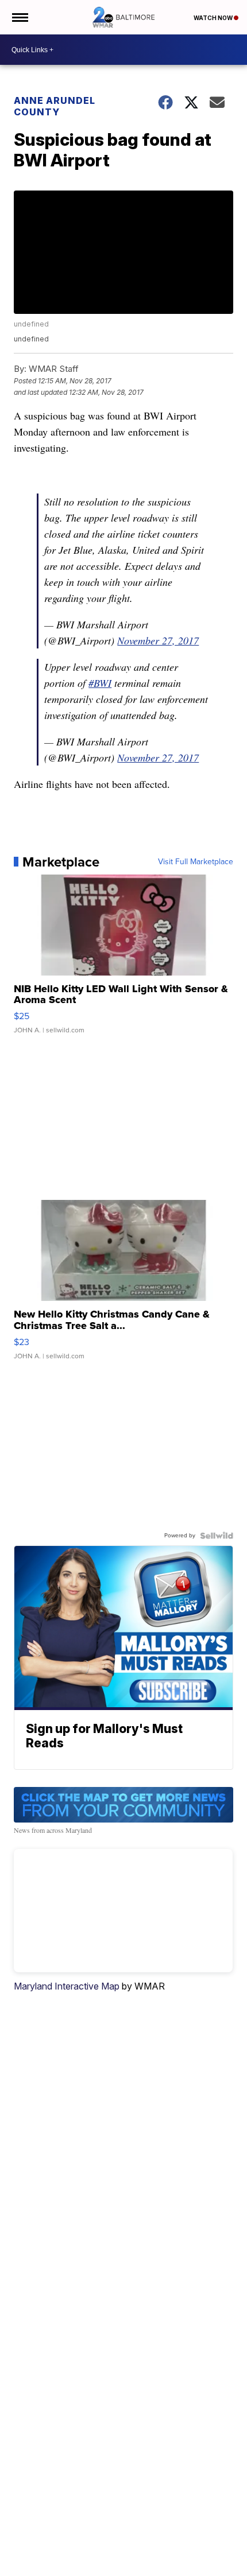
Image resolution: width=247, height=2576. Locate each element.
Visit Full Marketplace (196, 862)
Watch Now (214, 18)
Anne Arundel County (55, 106)
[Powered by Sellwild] (217, 1536)
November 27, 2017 (158, 640)
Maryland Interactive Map (67, 1986)
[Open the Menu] (19, 17)
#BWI (100, 683)
